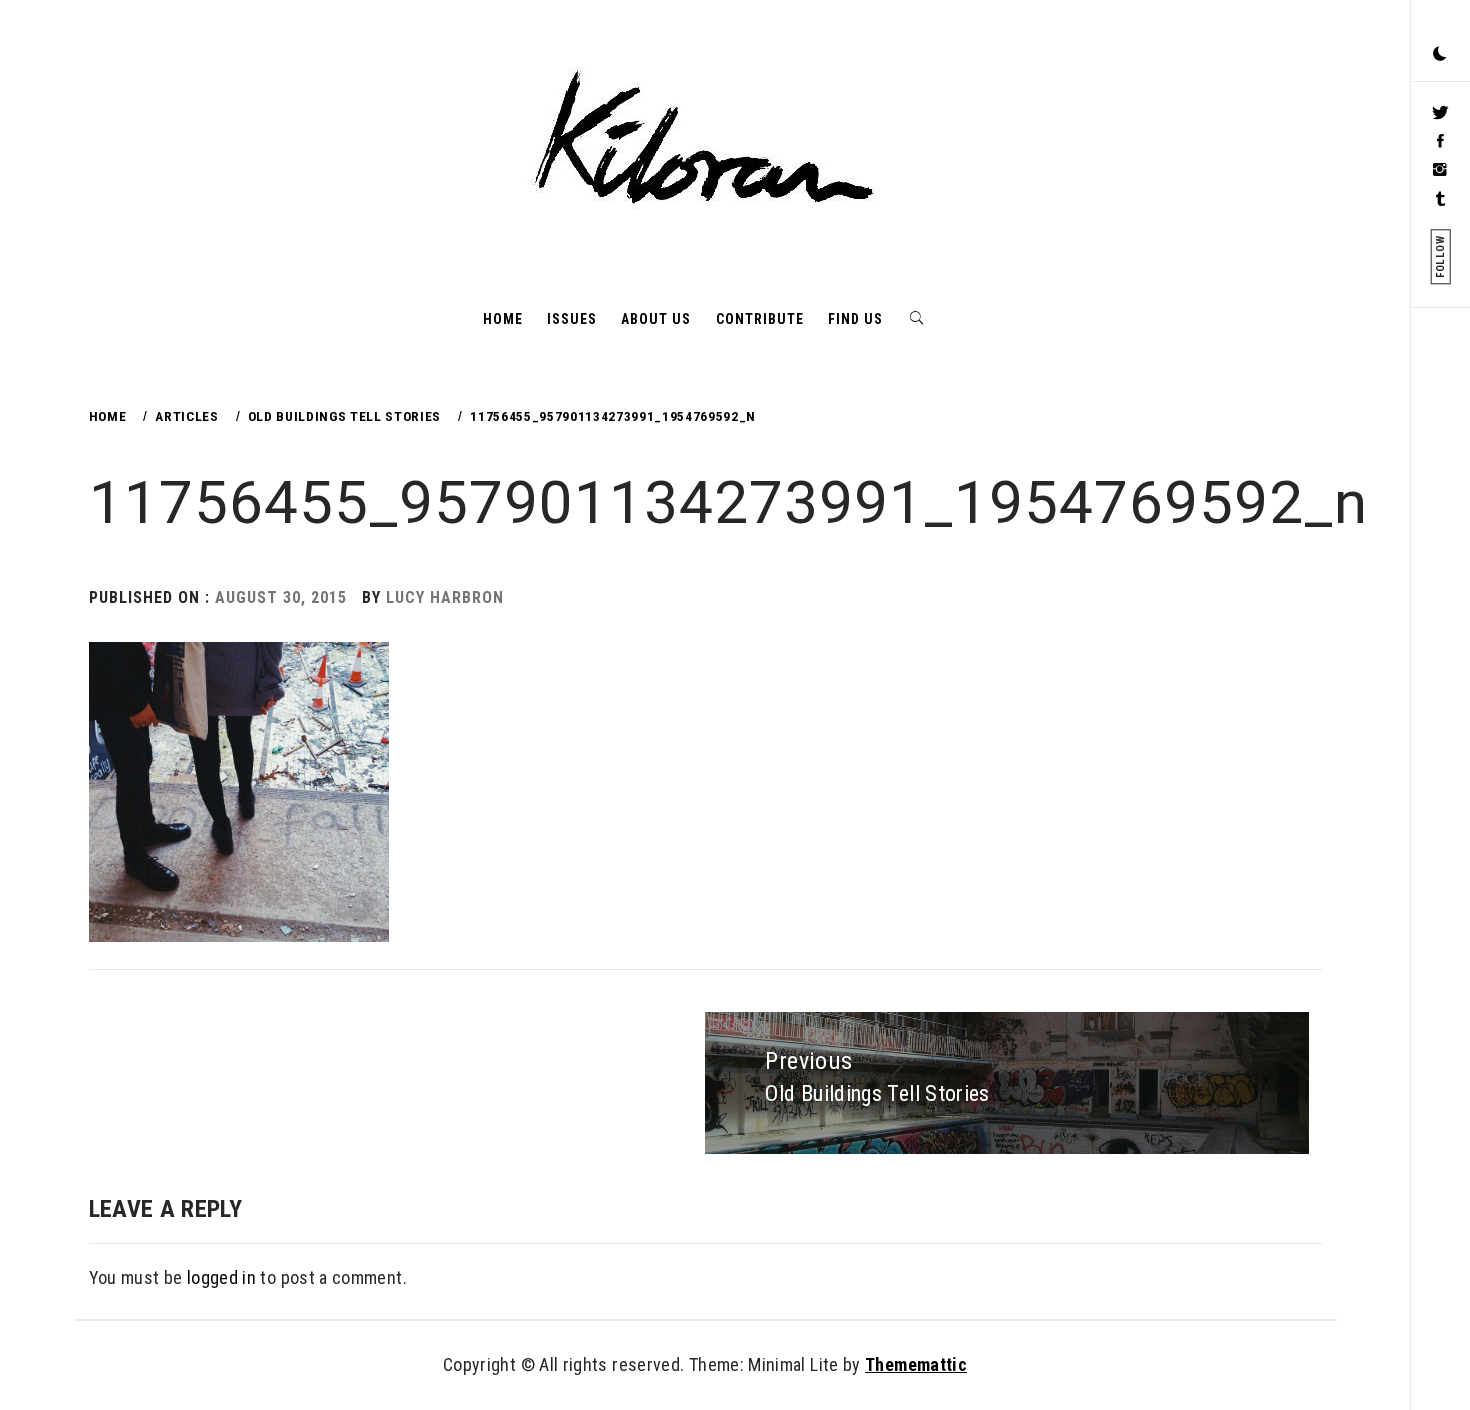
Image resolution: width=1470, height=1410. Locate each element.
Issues (572, 319)
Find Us (855, 319)
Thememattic (916, 1364)
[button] (1440, 55)
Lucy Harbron (445, 597)
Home (503, 319)
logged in (221, 1277)
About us (656, 319)
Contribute (760, 319)
